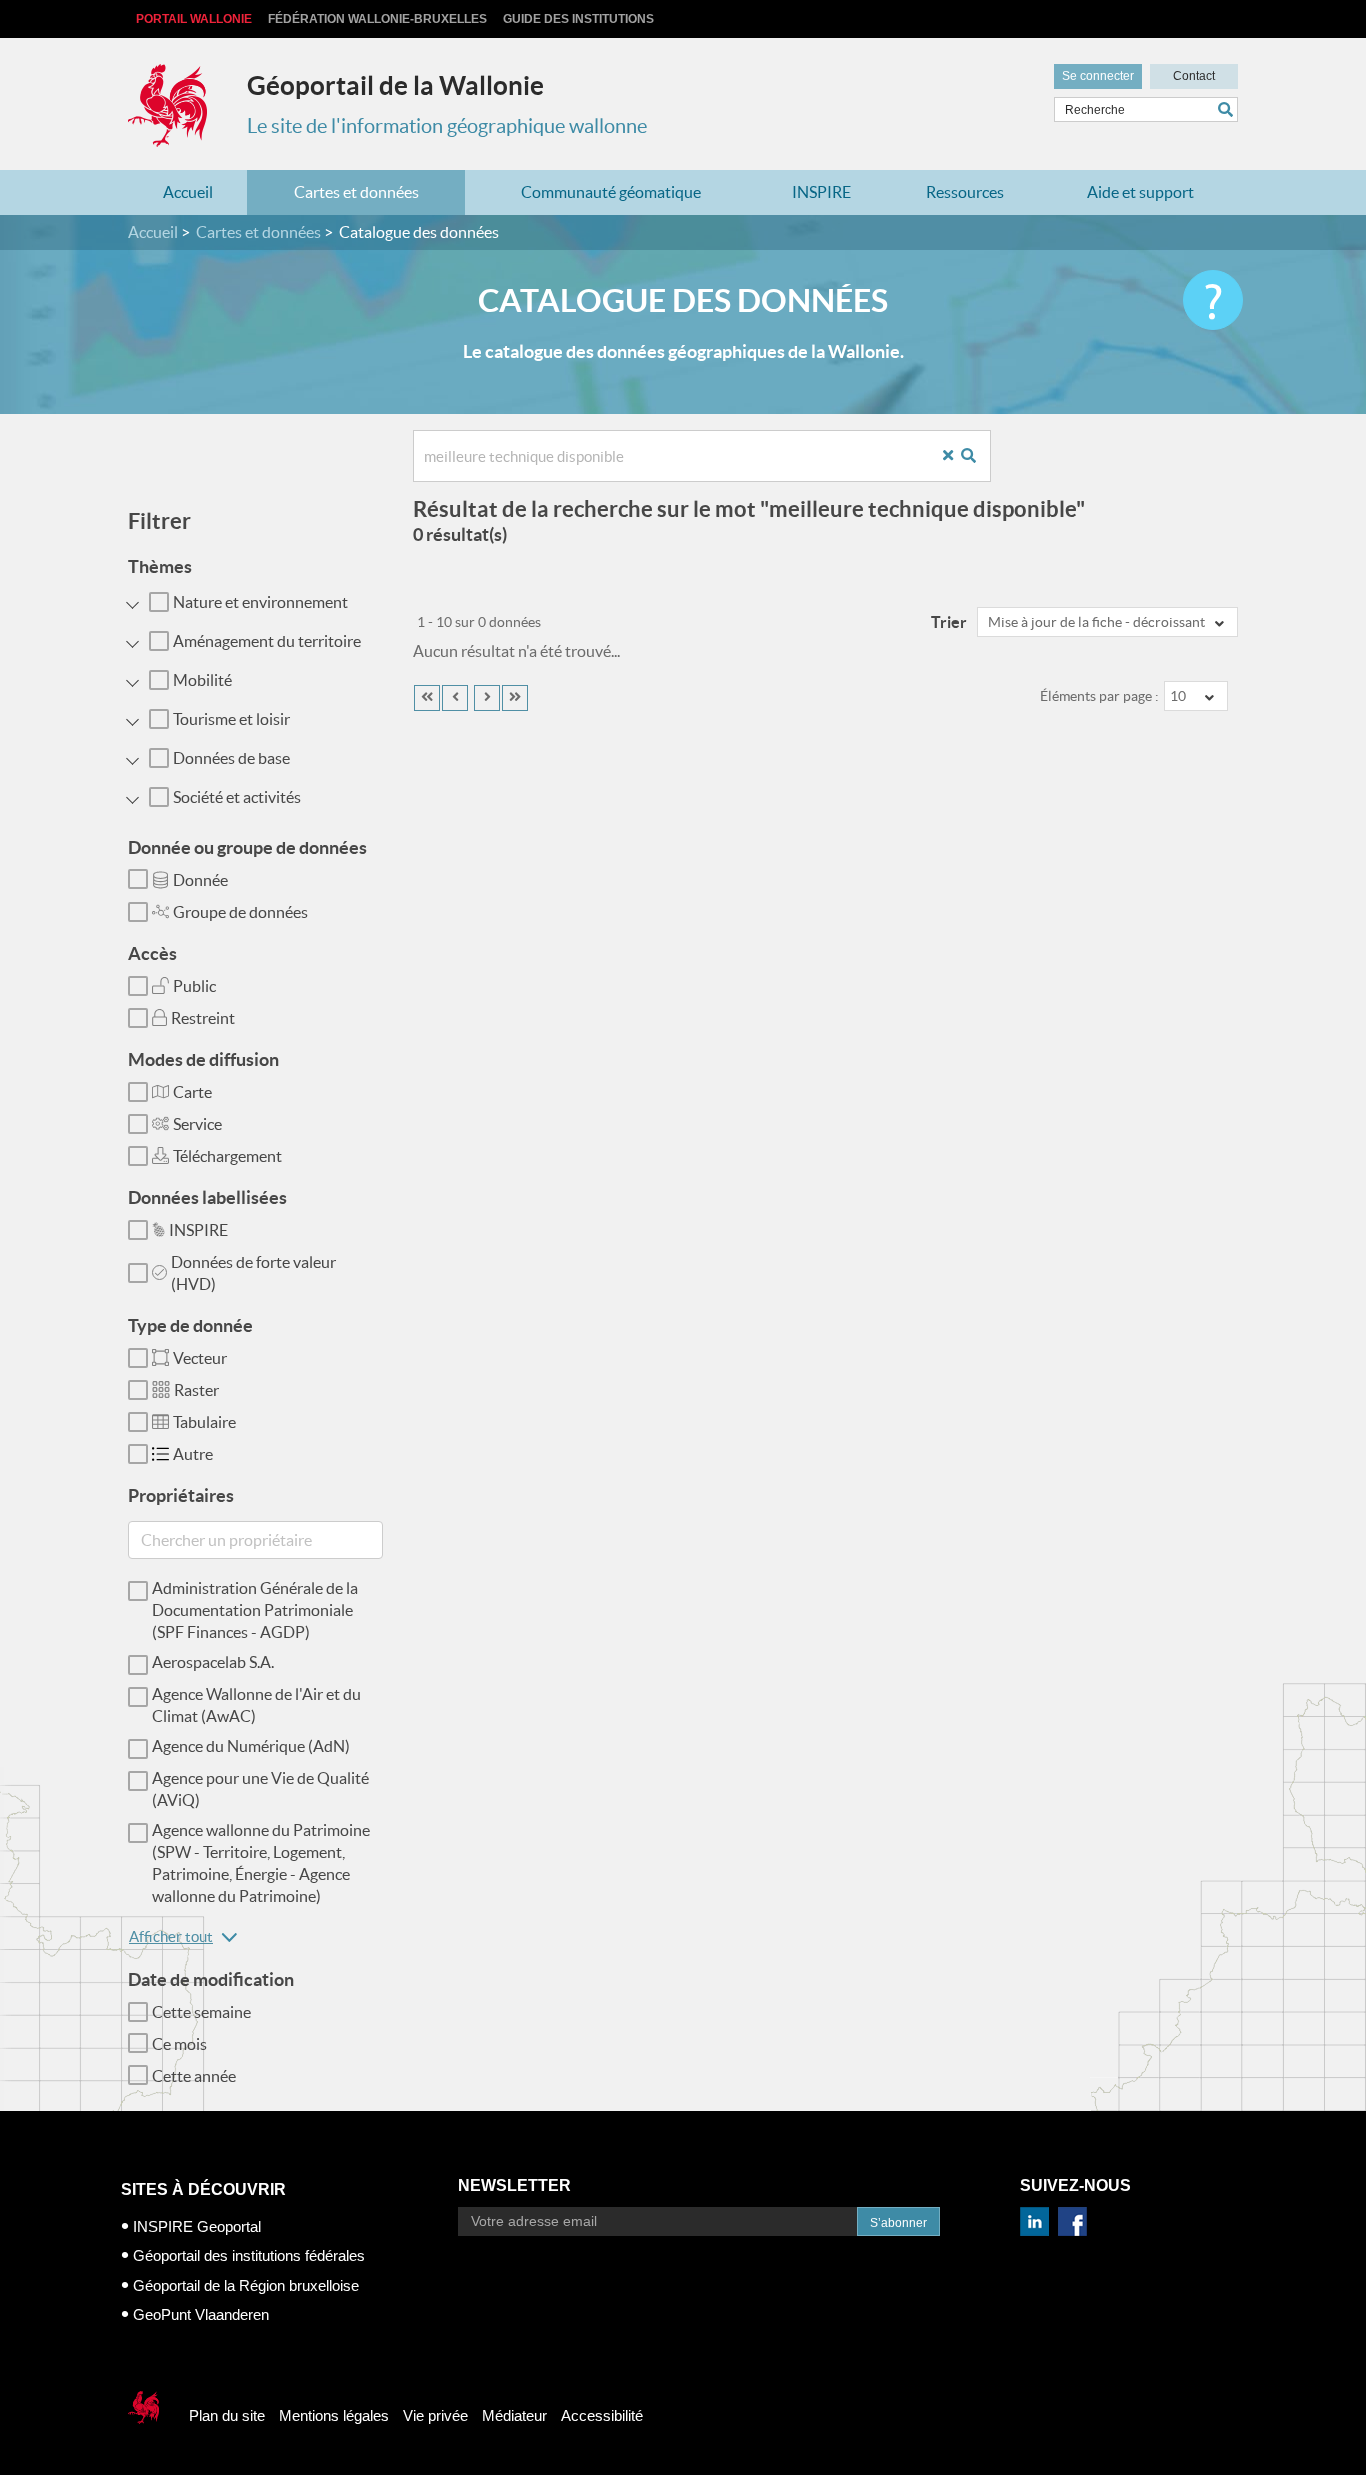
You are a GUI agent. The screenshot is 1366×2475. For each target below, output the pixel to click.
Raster (196, 1390)
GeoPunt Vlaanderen (201, 2314)
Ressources (965, 192)
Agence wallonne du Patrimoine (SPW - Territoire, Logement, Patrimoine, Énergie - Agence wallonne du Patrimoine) (261, 1863)
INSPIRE (821, 192)
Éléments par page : (1099, 696)
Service (197, 1124)
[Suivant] (487, 698)
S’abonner (898, 2223)
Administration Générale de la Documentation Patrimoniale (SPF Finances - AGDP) (255, 1610)
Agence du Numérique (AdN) (251, 1746)
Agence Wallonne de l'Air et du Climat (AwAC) (256, 1705)
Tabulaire (204, 1422)
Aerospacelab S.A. (213, 1662)
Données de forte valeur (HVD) (253, 1273)
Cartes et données (356, 192)
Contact (1194, 76)
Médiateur (514, 2415)
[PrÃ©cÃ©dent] (455, 698)
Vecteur (200, 1358)
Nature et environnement (260, 602)
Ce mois (179, 2044)
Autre (193, 1454)
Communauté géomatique (611, 192)
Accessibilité (602, 2415)
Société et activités (237, 797)
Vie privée (435, 2415)
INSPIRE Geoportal (197, 2226)
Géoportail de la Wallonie (395, 85)
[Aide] (1213, 300)
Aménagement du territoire (267, 641)
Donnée (200, 880)
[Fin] (515, 698)
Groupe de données (240, 912)
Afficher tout (171, 1936)
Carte (192, 1092)
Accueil (188, 192)
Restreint (203, 1018)
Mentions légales (334, 2415)
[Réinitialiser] (955, 456)
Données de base (231, 758)
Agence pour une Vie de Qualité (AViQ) (260, 1789)
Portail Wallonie (194, 19)
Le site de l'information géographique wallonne (447, 126)
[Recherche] (976, 456)
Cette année (194, 2076)
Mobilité (202, 680)
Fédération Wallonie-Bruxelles (377, 19)
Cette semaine (201, 2012)
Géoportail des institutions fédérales (249, 2255)
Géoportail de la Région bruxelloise (246, 2285)
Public (194, 986)
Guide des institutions (578, 19)
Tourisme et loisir (231, 719)
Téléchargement (227, 1156)
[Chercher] (1228, 109)
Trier (949, 622)
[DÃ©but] (427, 698)
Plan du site (227, 2415)
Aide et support (1140, 192)
